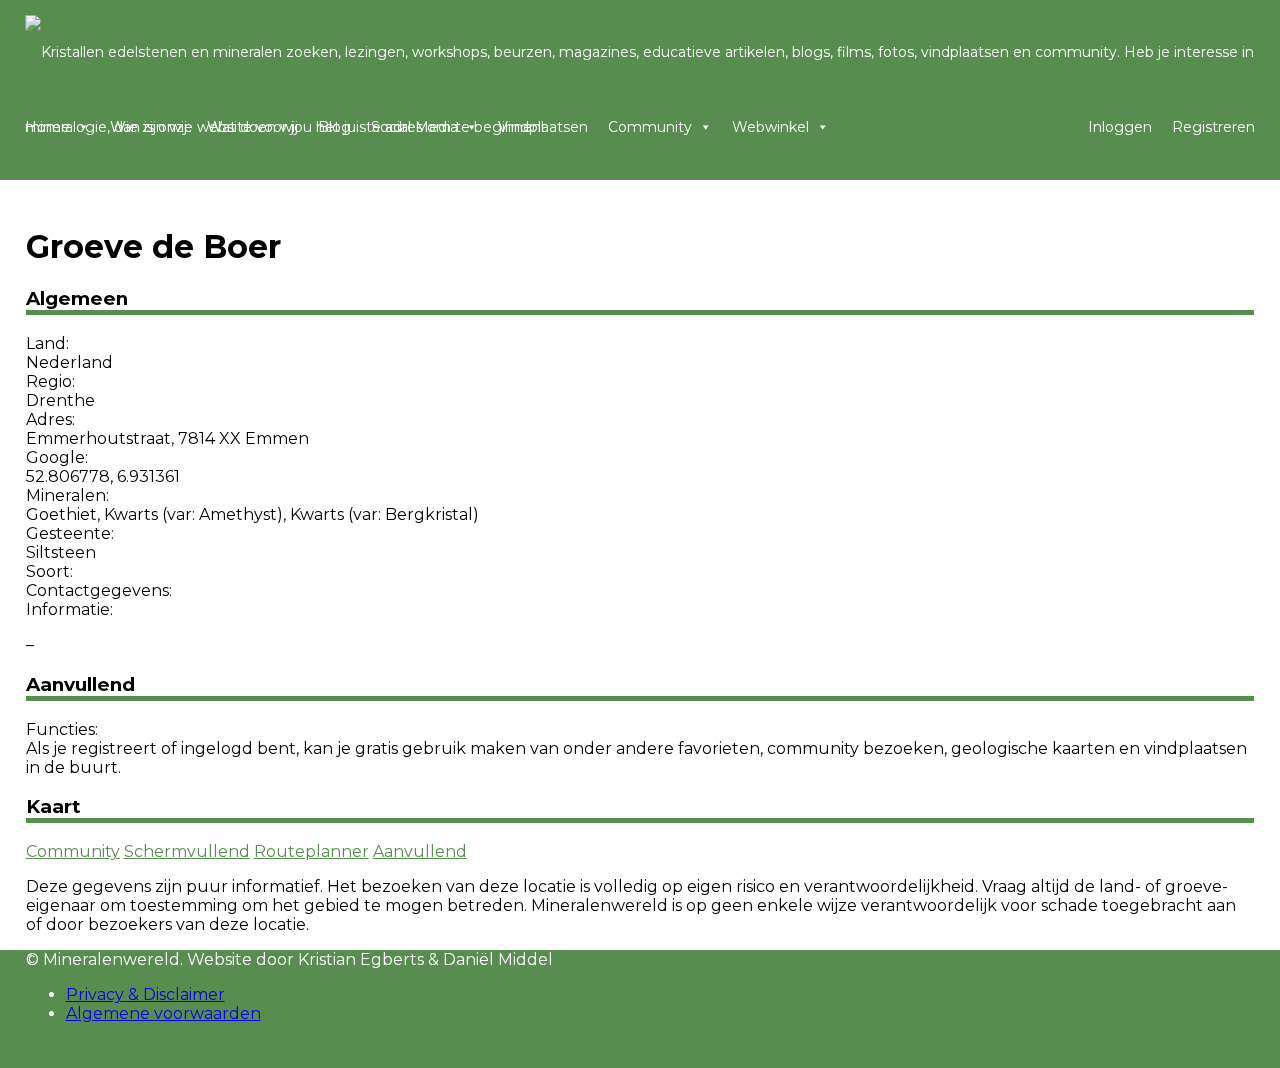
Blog (334, 127)
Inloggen (1120, 127)
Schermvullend (187, 851)
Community (650, 127)
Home (47, 127)
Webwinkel (770, 127)
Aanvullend (420, 851)
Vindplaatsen (543, 127)
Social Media (414, 127)
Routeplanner (311, 851)
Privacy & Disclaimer (145, 994)
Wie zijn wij (148, 127)
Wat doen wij (252, 127)
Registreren (1213, 127)
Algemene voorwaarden (163, 1013)
